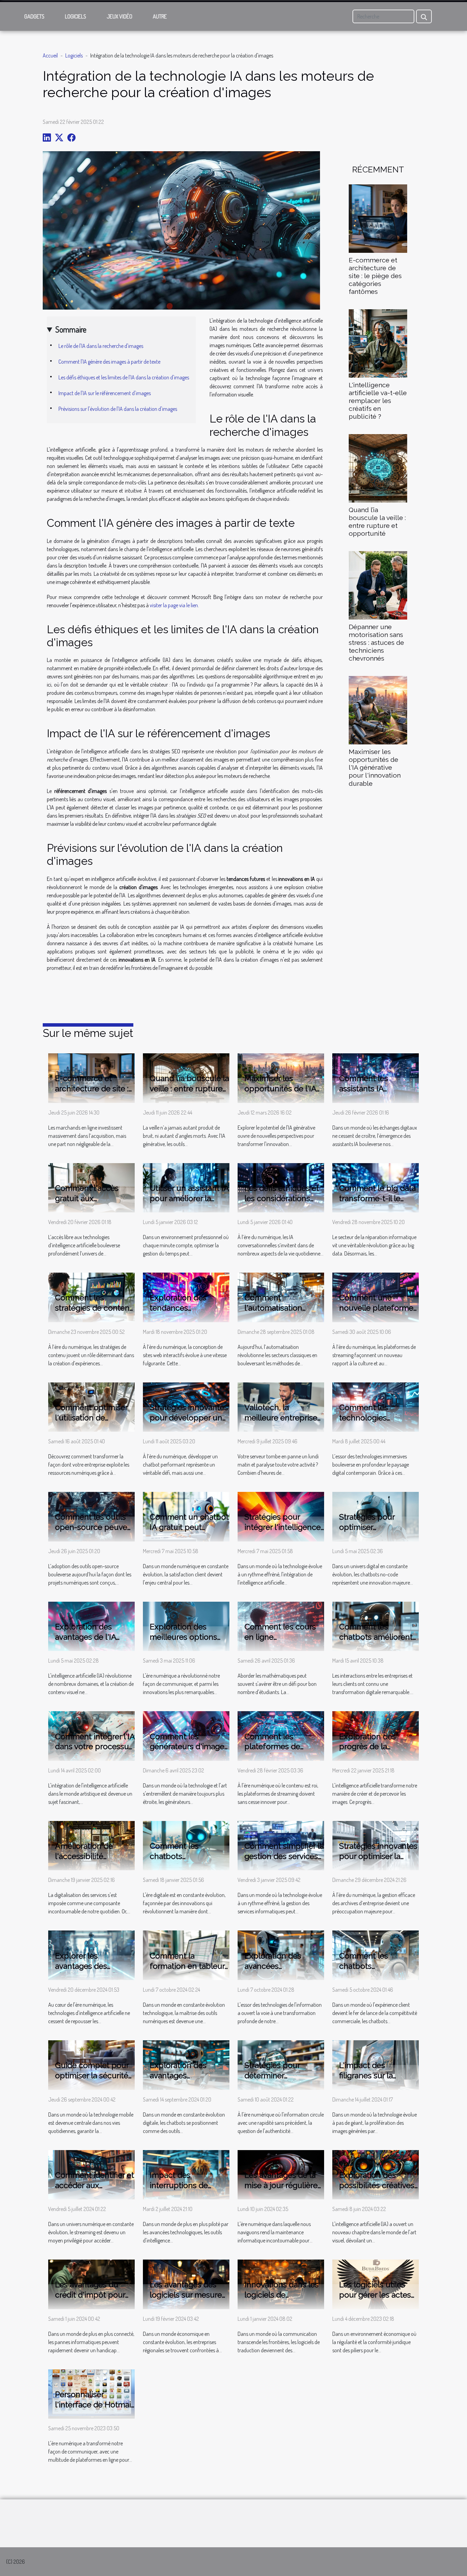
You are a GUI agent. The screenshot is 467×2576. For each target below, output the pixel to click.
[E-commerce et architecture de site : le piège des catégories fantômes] (378, 218)
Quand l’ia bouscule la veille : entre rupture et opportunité (377, 522)
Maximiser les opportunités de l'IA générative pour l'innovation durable (375, 767)
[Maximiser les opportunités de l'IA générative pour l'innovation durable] (378, 710)
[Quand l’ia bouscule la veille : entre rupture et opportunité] (378, 468)
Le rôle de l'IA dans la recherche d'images (101, 346)
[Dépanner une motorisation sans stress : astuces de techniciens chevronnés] (378, 585)
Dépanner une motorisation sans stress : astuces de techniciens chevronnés (376, 642)
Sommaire (71, 329)
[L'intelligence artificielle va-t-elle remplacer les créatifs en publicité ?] (378, 343)
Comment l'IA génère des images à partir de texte (109, 362)
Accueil (50, 55)
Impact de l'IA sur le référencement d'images (105, 393)
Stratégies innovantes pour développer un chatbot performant (189, 1417)
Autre (160, 16)
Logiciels (76, 16)
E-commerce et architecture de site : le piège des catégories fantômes (375, 276)
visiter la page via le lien (174, 605)
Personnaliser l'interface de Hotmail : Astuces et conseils (94, 2404)
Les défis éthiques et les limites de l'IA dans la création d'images (124, 377)
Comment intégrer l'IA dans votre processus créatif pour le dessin (95, 1747)
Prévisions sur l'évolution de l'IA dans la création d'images (118, 409)
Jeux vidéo (119, 16)
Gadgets (34, 16)
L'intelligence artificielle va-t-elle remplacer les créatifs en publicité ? (378, 401)
